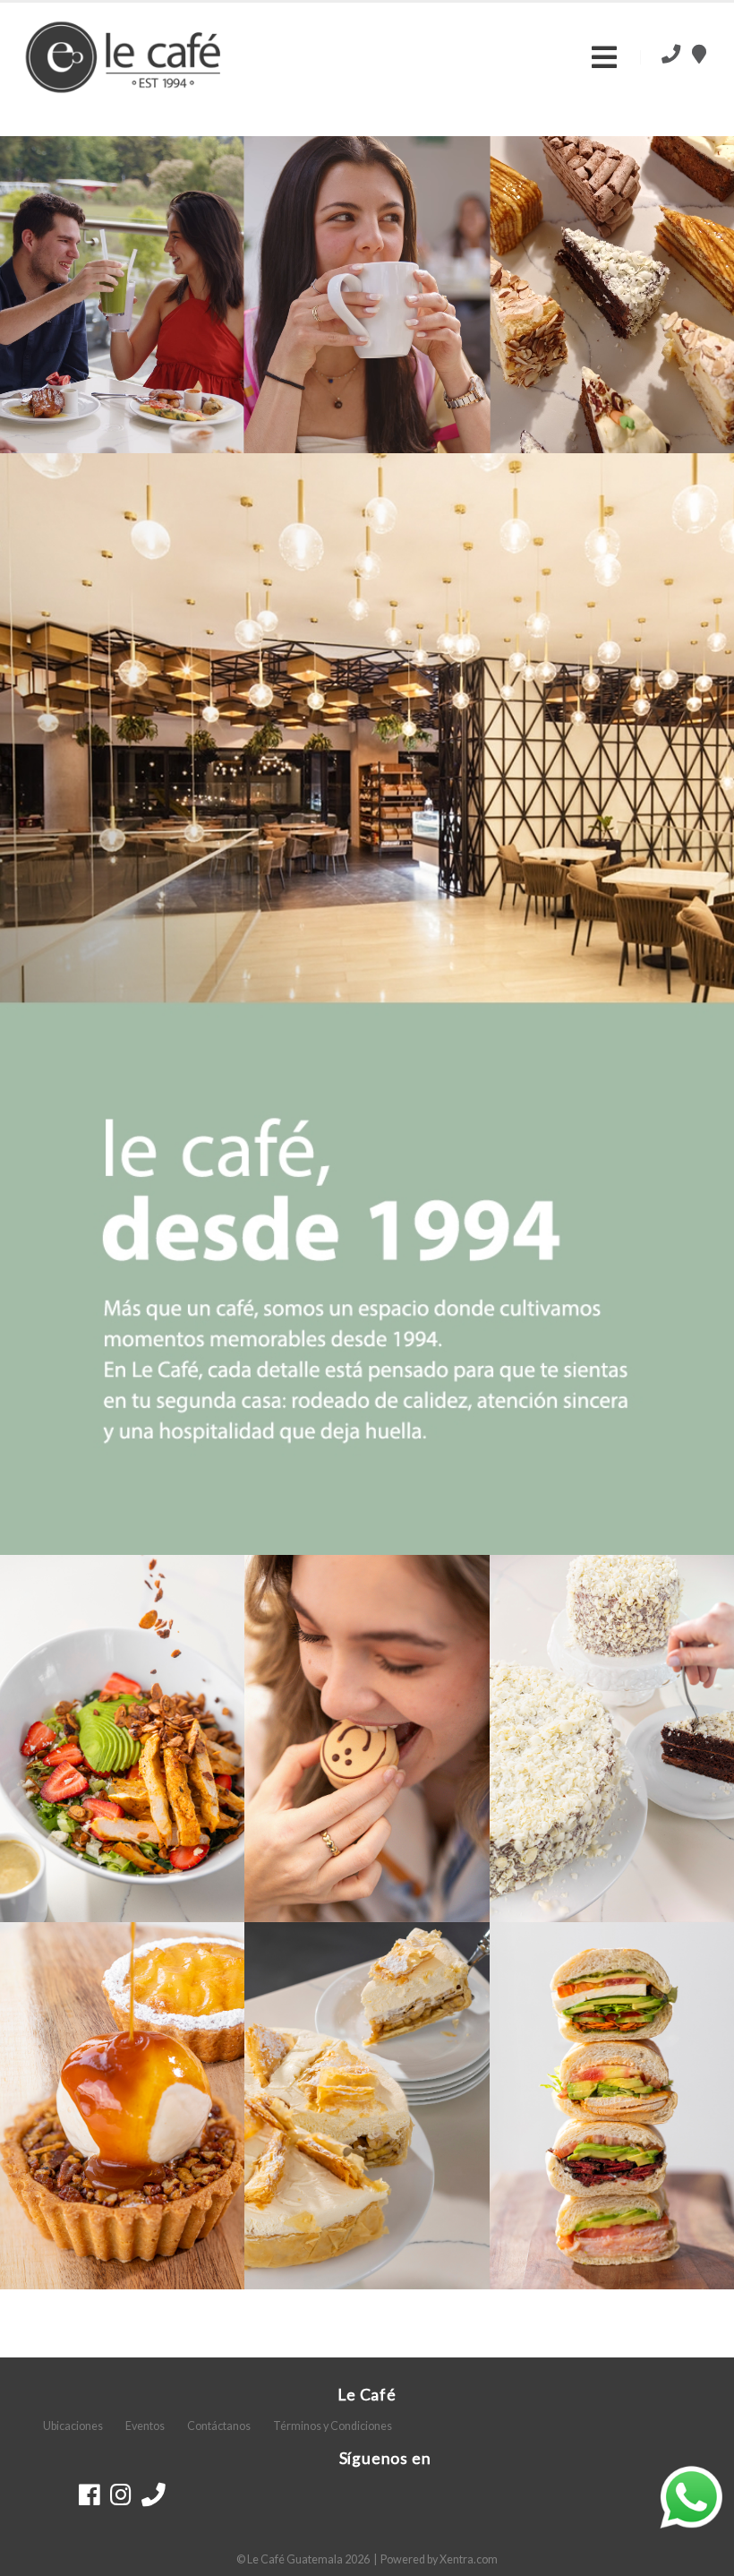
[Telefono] (154, 2494)
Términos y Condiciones (333, 2426)
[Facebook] (89, 2494)
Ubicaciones (73, 2426)
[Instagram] (120, 2494)
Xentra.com (469, 2559)
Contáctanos (219, 2426)
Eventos (145, 2426)
